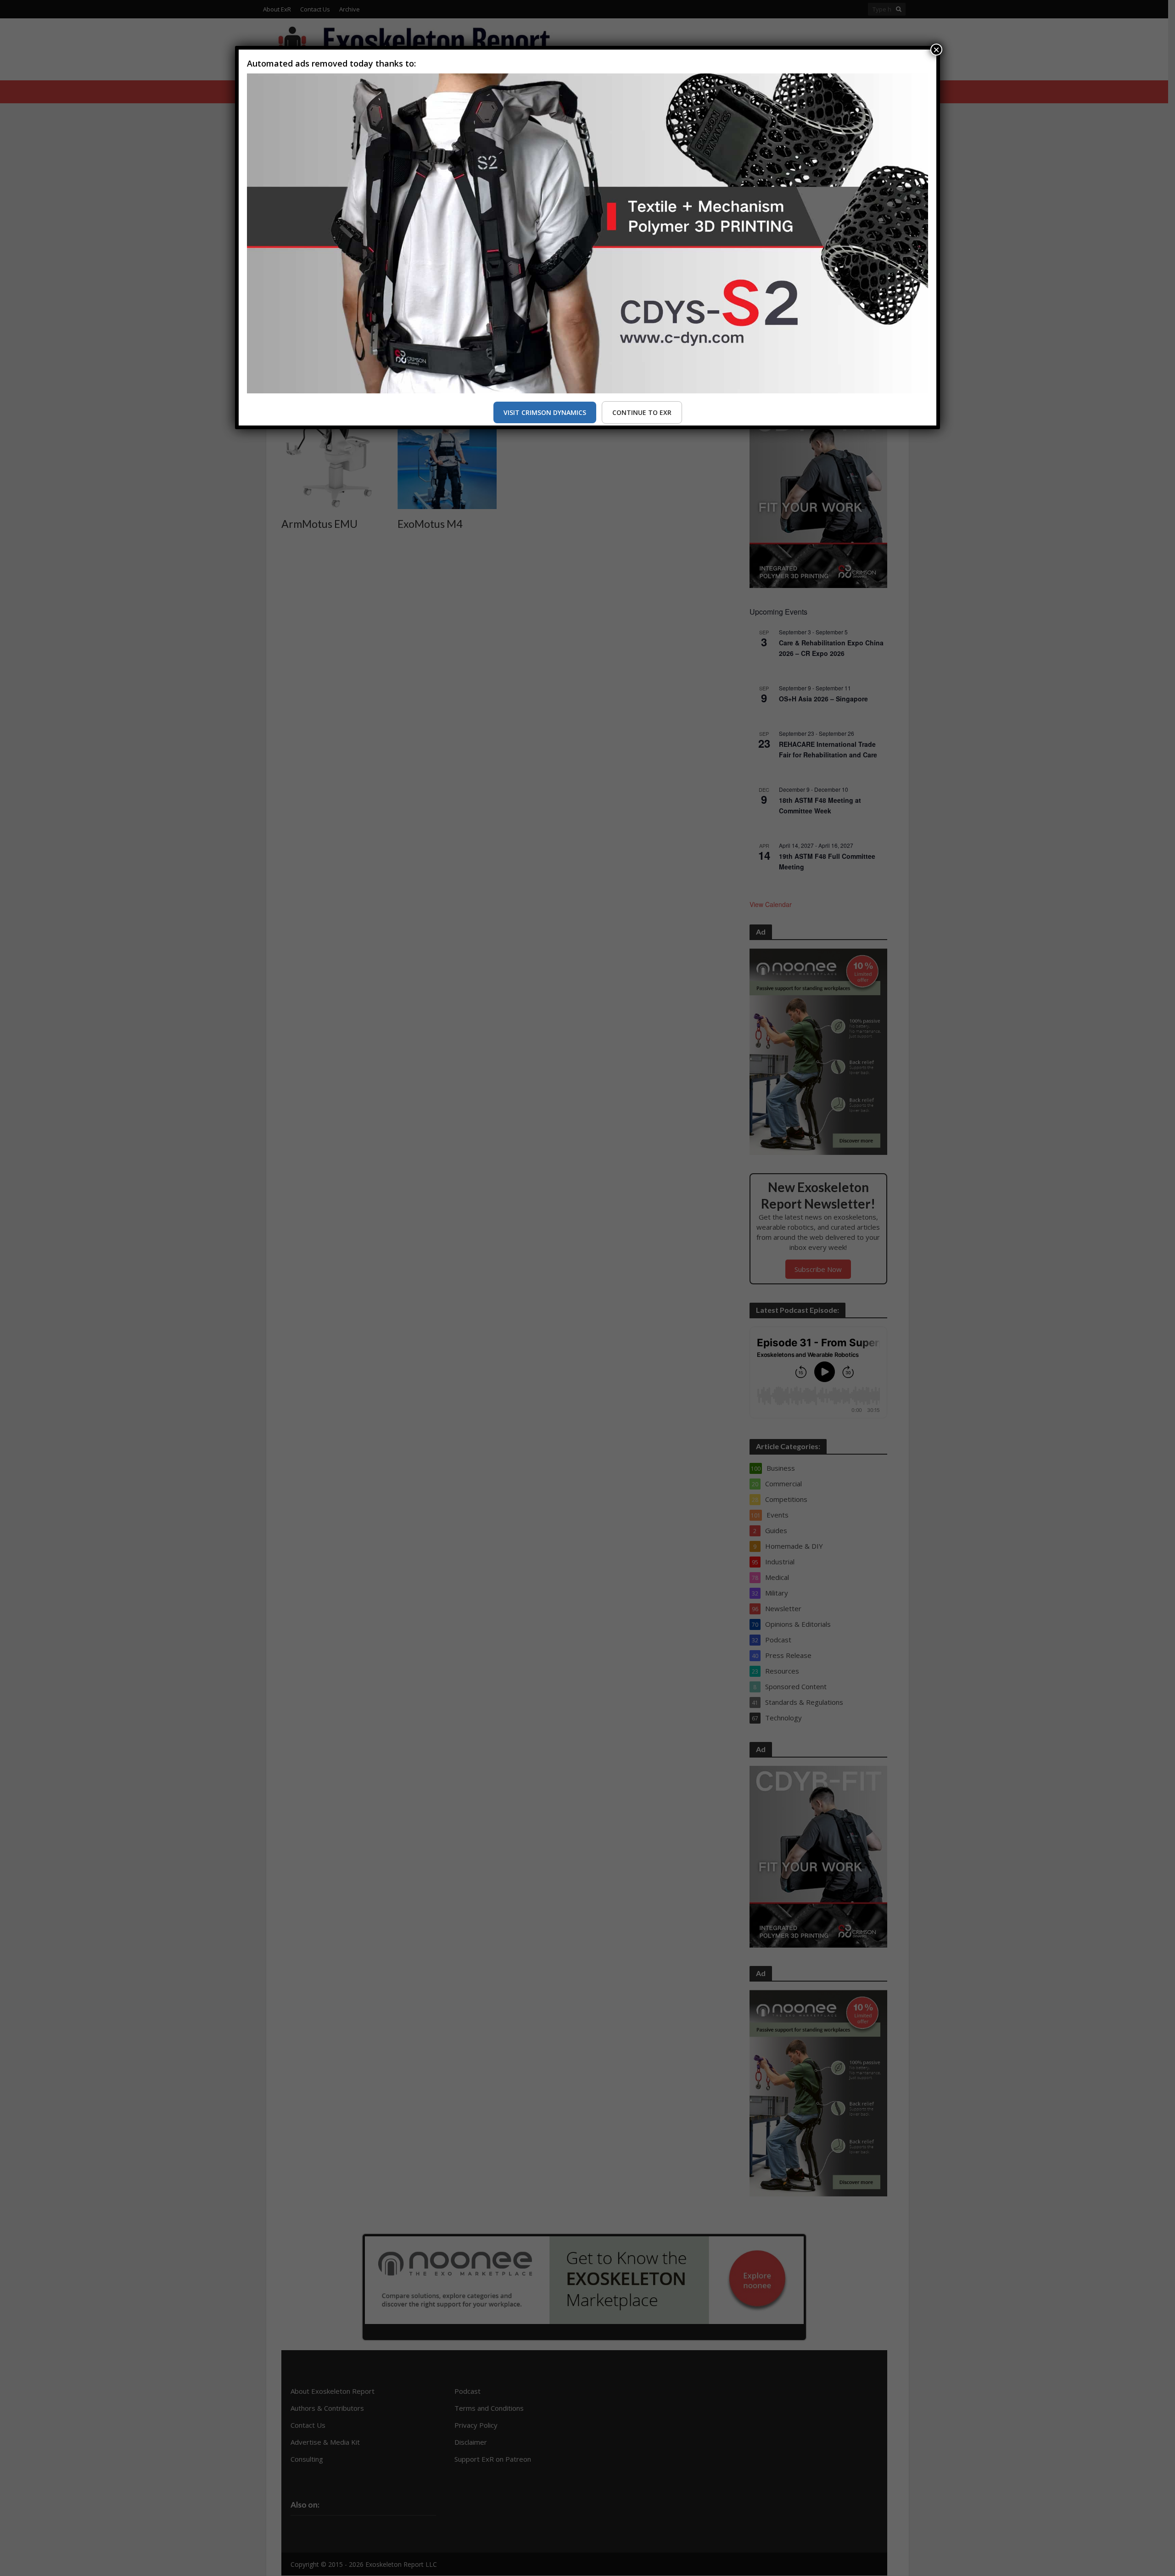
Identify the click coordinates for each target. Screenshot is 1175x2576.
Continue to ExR (642, 412)
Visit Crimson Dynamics (545, 412)
